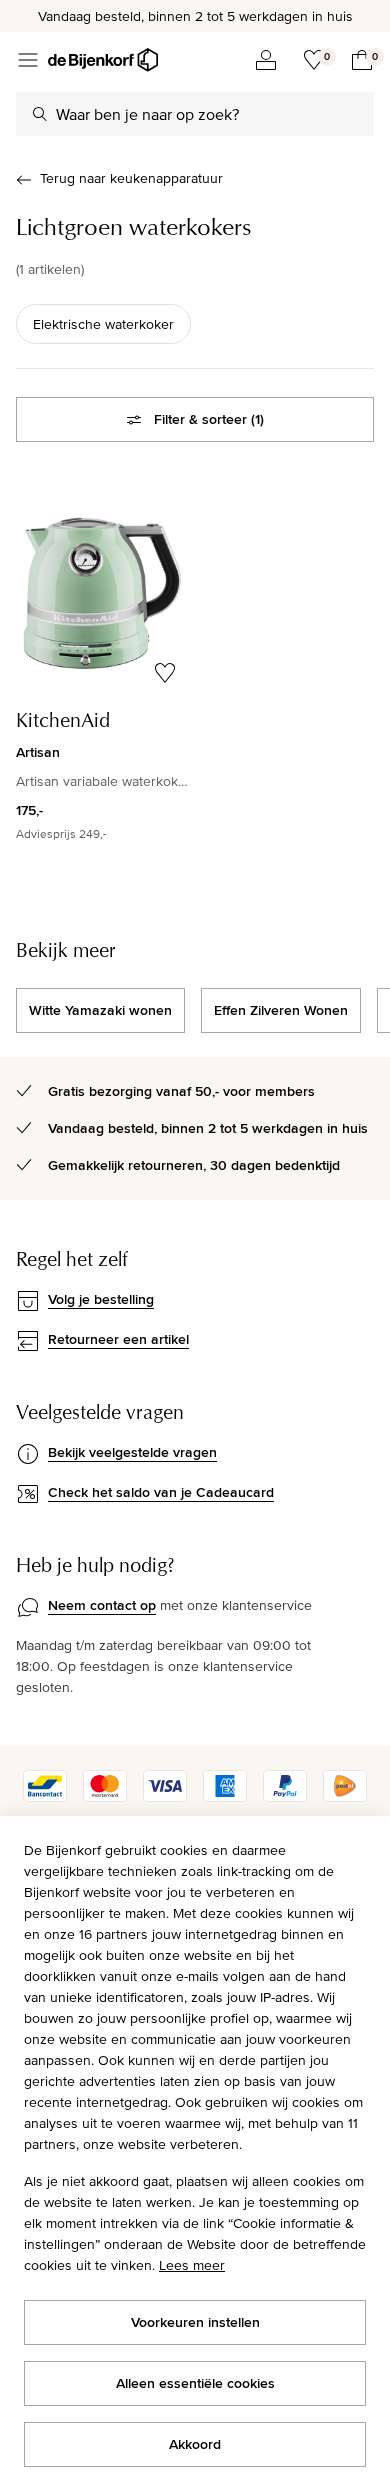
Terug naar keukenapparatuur (131, 178)
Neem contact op (102, 1605)
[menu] (28, 60)
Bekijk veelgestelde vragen (132, 1452)
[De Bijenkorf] (103, 60)
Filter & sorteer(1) (209, 419)
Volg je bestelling (101, 1299)
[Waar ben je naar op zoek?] (40, 114)
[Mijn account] (266, 60)
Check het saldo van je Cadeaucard (161, 1492)
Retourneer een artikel (118, 1339)
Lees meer (192, 2265)
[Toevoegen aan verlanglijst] (165, 673)
